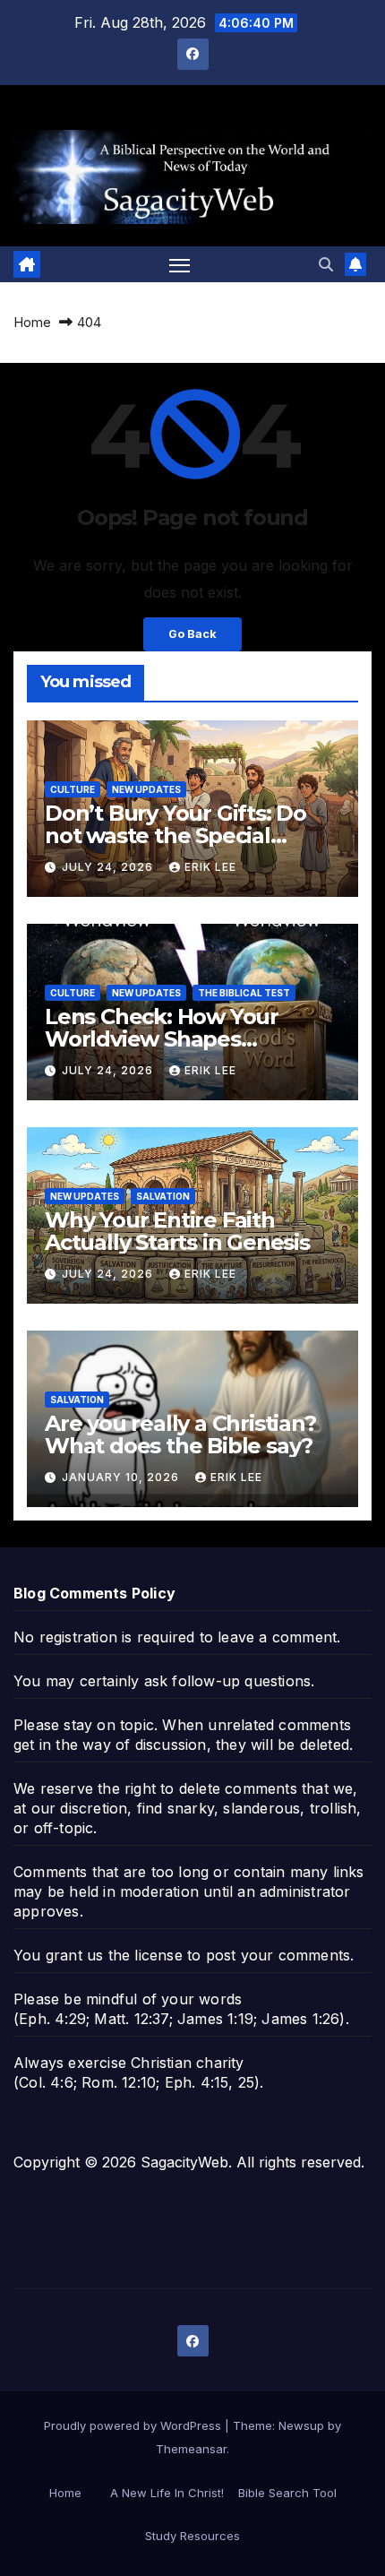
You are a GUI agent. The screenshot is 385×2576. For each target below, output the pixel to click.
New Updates (146, 789)
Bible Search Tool (287, 2493)
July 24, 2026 (109, 867)
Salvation (163, 1196)
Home (32, 322)
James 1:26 (300, 2019)
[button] (326, 264)
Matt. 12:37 (131, 2019)
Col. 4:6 (46, 2082)
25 (246, 2082)
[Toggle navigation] (180, 264)
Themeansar (191, 2449)
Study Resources (192, 2536)
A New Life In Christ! (167, 2493)
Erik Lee (210, 867)
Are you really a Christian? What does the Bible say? (180, 1434)
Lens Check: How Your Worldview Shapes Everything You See (162, 1039)
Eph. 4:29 (52, 2019)
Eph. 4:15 (197, 2082)
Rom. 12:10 (119, 2082)
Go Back (192, 634)
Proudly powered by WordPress (134, 2425)
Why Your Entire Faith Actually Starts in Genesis (177, 1231)
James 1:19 (215, 2019)
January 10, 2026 (122, 1477)
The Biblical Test (244, 993)
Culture (73, 789)
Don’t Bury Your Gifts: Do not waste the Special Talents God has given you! (186, 836)
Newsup (301, 2425)
